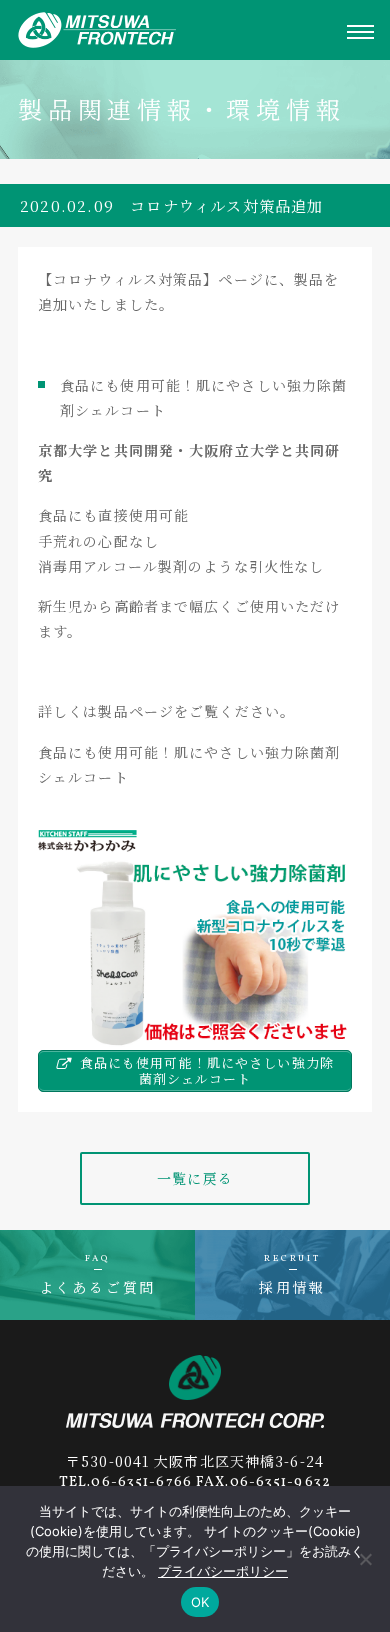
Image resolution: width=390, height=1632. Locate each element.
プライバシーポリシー (223, 1571)
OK (200, 1602)
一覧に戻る (195, 1178)
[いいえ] (365, 1559)
